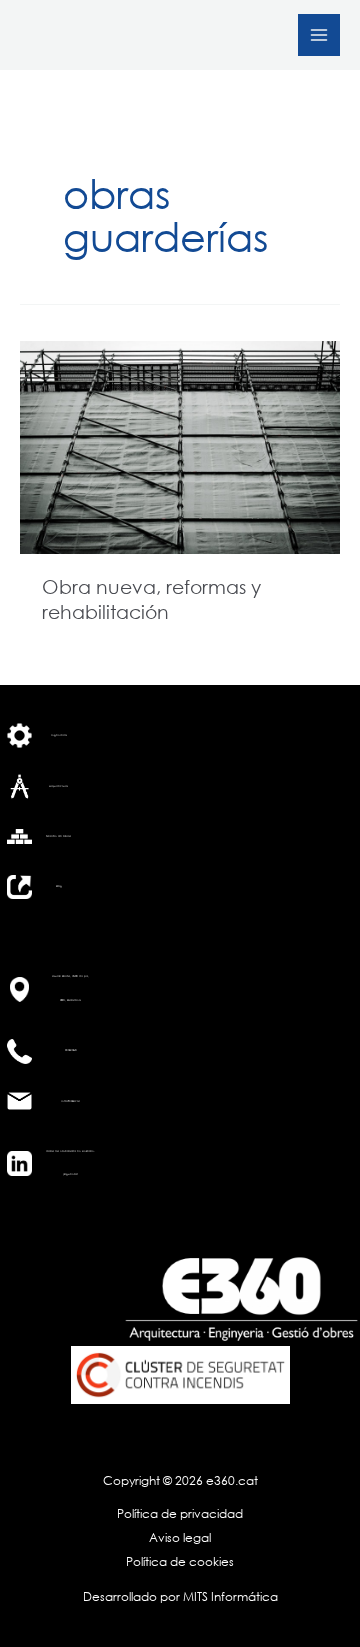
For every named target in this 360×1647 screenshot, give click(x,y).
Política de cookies (180, 1561)
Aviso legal (180, 1537)
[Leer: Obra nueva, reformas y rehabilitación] (180, 445)
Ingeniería (59, 735)
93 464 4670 (70, 1050)
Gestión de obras (58, 836)
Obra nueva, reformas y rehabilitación (151, 598)
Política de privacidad (180, 1513)
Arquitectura (58, 786)
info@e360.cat (70, 1101)
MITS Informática (229, 1596)
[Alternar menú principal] (319, 35)
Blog (59, 886)
